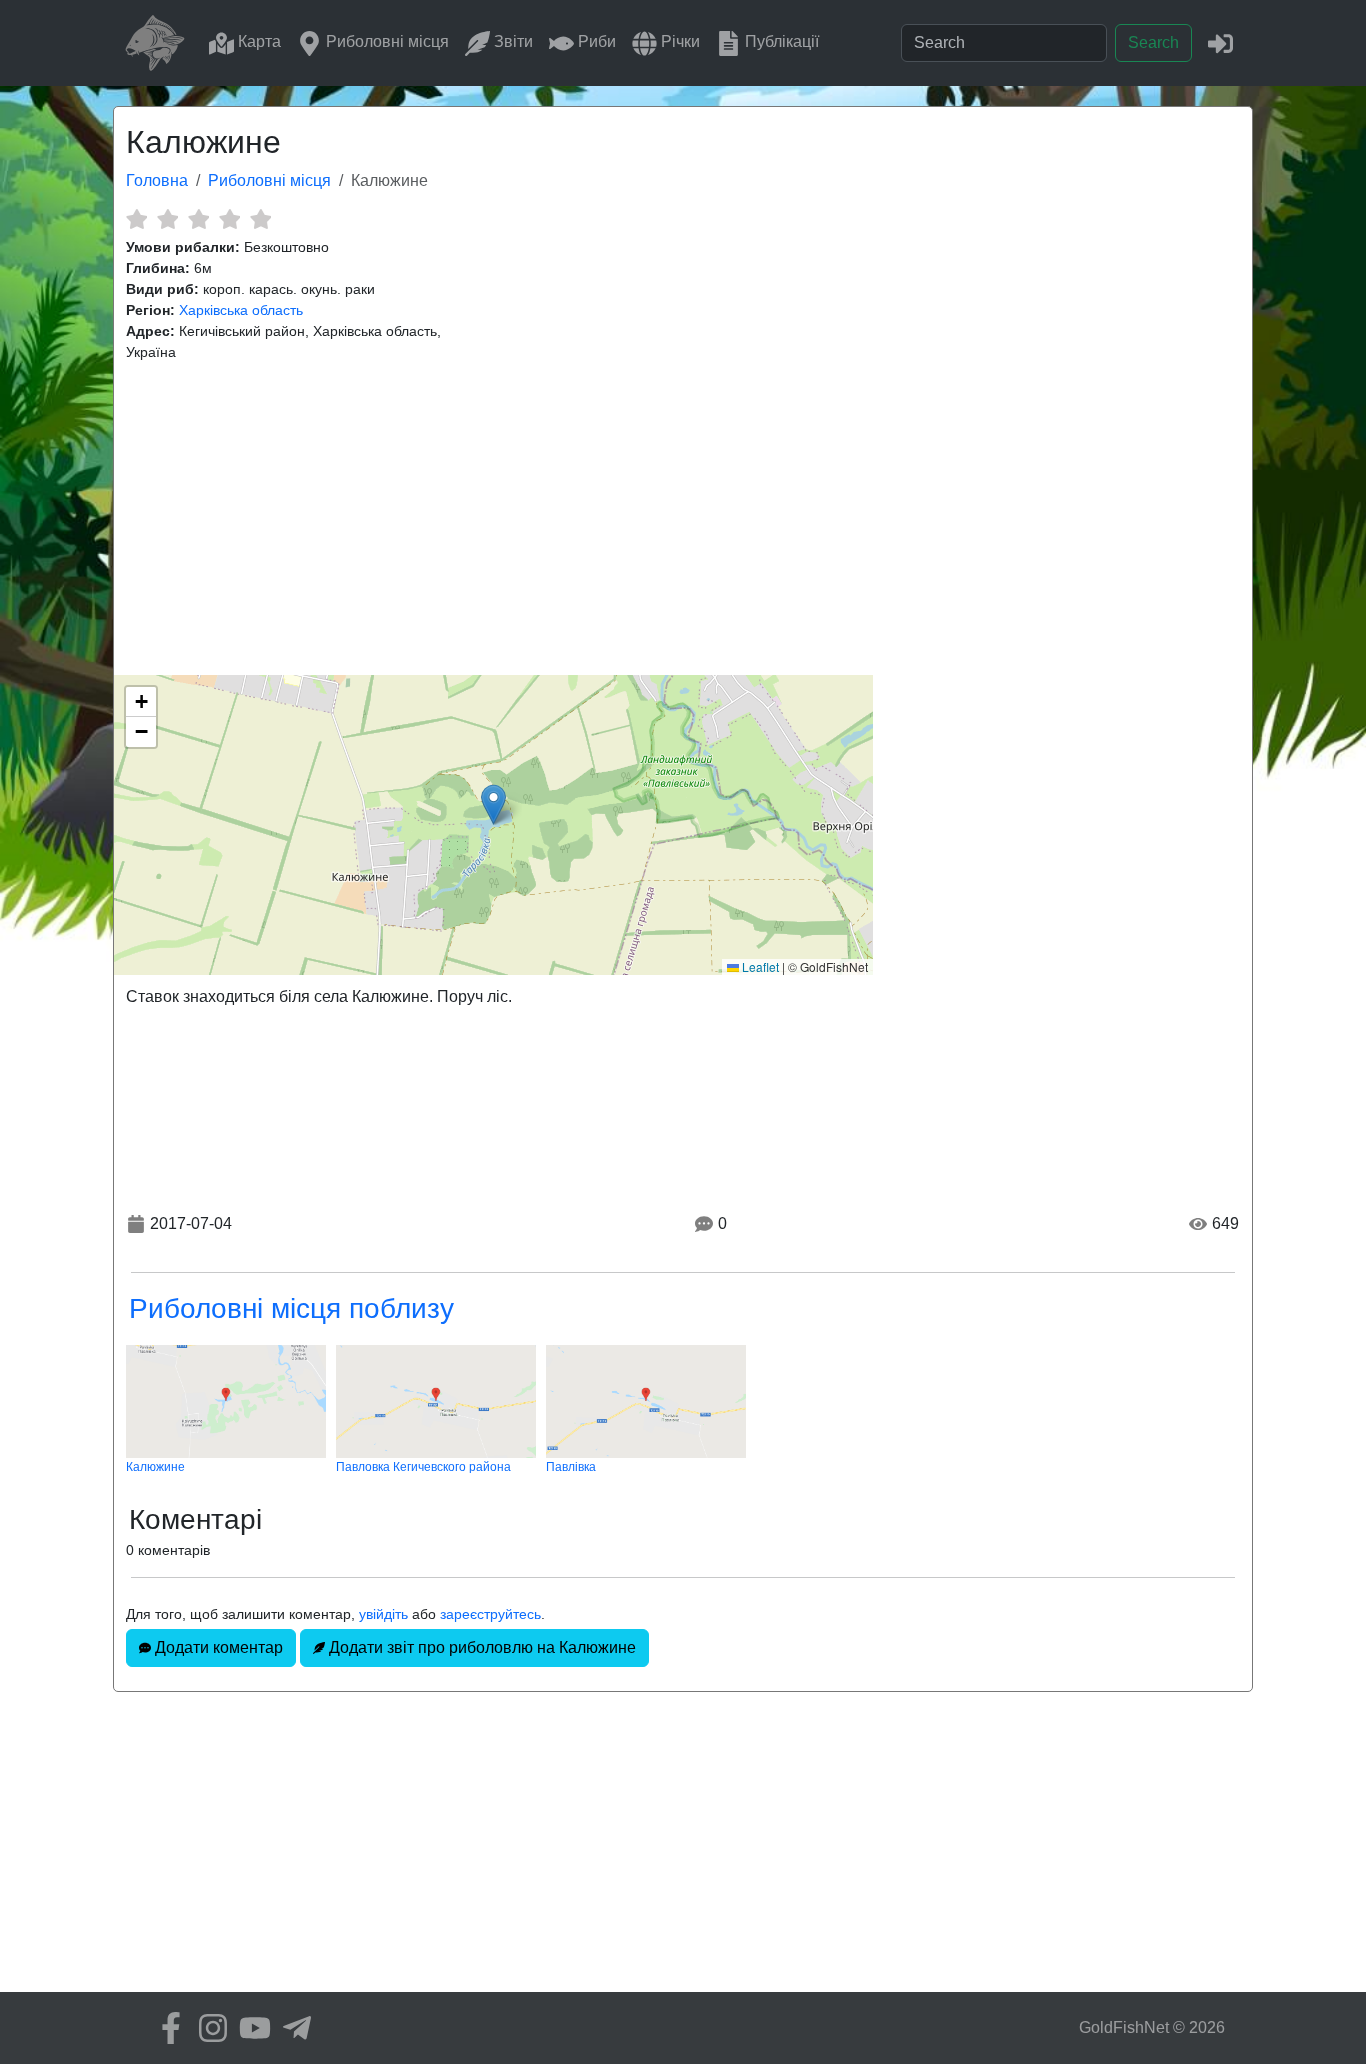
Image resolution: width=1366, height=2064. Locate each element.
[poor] (167, 219)
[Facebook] (166, 2028)
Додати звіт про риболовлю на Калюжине (480, 1647)
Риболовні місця (385, 41)
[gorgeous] (260, 219)
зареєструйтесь (490, 1614)
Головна (157, 180)
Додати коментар (217, 1647)
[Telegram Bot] (292, 2028)
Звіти (511, 41)
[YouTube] (250, 2028)
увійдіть (383, 1614)
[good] (229, 219)
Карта (257, 41)
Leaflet (759, 966)
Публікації (780, 41)
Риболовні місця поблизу (291, 1308)
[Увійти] (1220, 42)
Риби (595, 41)
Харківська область (241, 310)
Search (1153, 42)
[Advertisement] (683, 519)
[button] (493, 804)
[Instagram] (208, 2028)
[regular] (198, 219)
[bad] (136, 219)
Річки (678, 41)
